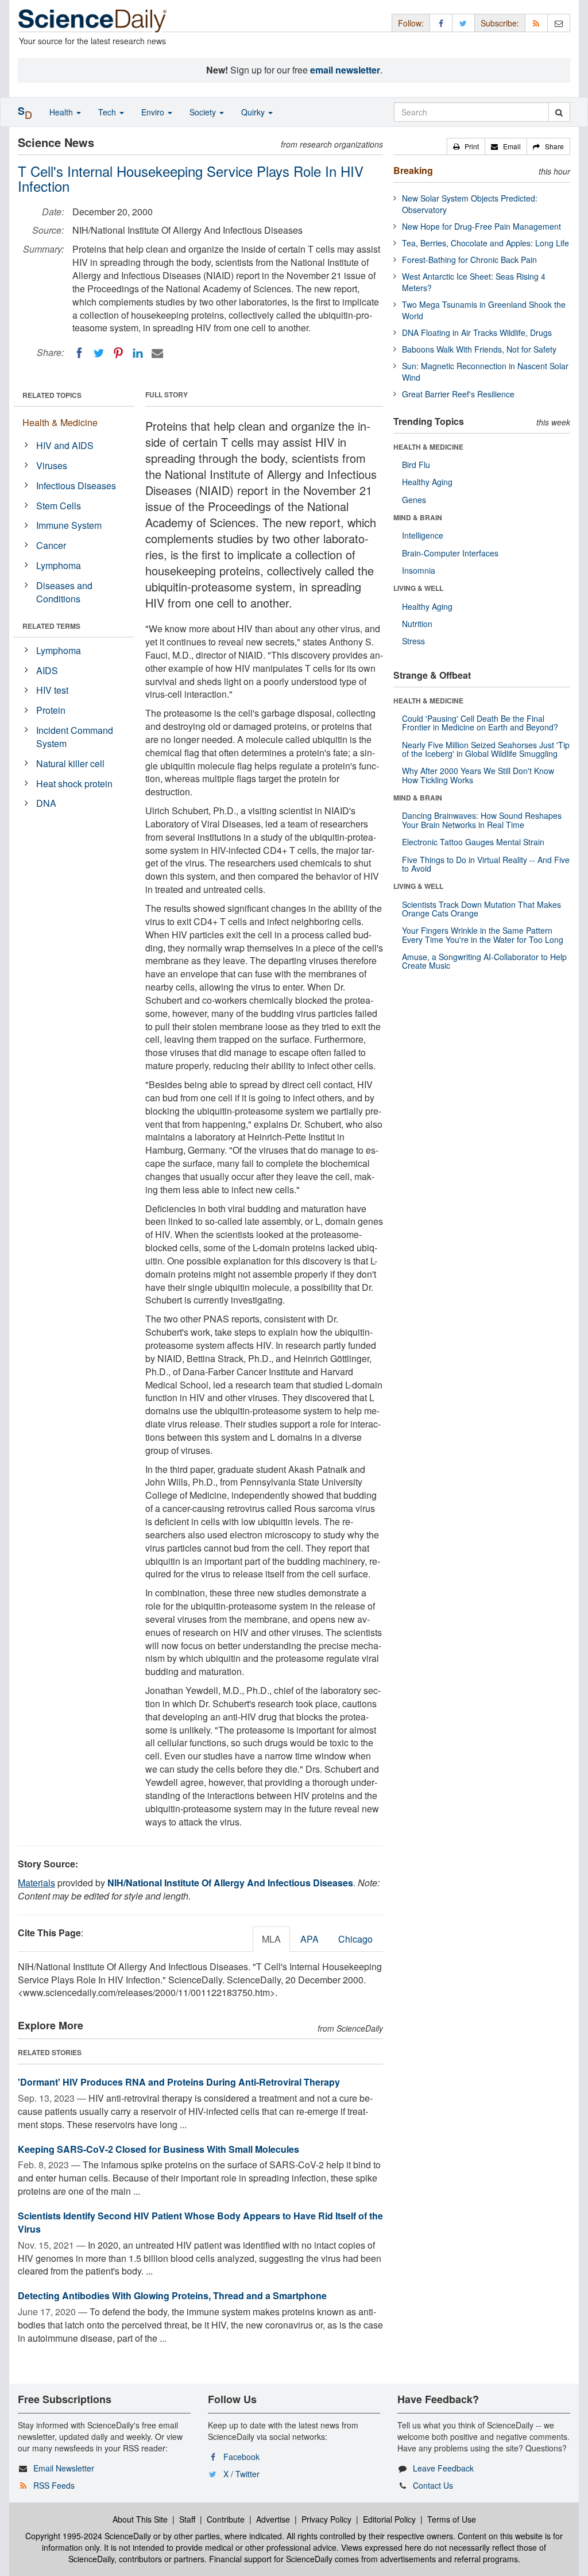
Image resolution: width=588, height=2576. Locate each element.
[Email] (157, 353)
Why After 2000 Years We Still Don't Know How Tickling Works (478, 775)
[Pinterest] (118, 353)
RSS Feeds (54, 2485)
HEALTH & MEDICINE (428, 447)
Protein (51, 710)
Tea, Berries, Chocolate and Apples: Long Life (486, 243)
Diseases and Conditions (64, 592)
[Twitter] (99, 353)
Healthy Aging (427, 482)
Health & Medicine (60, 422)
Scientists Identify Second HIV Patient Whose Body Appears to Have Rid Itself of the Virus (200, 2222)
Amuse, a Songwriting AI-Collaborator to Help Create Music (484, 961)
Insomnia (419, 570)
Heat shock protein (74, 784)
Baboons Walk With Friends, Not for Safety (479, 349)
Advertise (273, 2519)
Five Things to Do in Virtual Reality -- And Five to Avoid (486, 864)
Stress (413, 641)
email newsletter (345, 70)
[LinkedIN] (138, 353)
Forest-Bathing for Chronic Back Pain (469, 260)
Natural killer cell (70, 763)
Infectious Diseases (76, 486)
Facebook (241, 2457)
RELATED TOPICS (52, 395)
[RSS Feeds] (536, 23)
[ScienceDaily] (92, 20)
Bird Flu (416, 465)
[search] (559, 112)
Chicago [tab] (355, 1939)
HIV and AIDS (65, 445)
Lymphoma (59, 565)
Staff (187, 2519)
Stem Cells (59, 506)
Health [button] (62, 112)
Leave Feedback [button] (443, 2468)
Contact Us (433, 2485)
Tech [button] (108, 112)
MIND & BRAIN (418, 517)
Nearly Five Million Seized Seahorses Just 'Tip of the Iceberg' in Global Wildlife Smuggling (486, 749)
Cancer (51, 545)
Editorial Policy (389, 2519)
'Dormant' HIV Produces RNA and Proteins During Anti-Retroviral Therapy (179, 2082)
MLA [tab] (271, 1939)
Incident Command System (75, 737)
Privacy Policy (326, 2519)
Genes (414, 500)
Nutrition (417, 624)
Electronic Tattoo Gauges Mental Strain (473, 842)
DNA (46, 803)
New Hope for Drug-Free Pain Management (481, 226)
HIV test (52, 690)
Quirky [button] (254, 112)
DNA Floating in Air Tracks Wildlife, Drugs (477, 332)
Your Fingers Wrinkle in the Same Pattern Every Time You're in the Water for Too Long (483, 935)
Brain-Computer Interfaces (450, 553)
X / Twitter (241, 2474)
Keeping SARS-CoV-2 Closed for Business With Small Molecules (158, 2149)
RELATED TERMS (51, 626)
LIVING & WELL (418, 588)
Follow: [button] (411, 23)
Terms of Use (452, 2519)
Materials (36, 1883)
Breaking (413, 170)
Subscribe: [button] (500, 23)
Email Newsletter (64, 2468)
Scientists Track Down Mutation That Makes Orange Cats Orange (481, 909)
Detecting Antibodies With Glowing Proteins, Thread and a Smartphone (172, 2295)
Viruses (52, 465)
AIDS (47, 670)
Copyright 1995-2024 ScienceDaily (88, 2536)
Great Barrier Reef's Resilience (458, 394)
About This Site (140, 2519)
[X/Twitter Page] (463, 23)
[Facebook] (79, 353)
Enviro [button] (154, 112)
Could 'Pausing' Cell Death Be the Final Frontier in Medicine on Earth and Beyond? (480, 723)
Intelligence (423, 535)
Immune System (69, 525)
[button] (466, 146)
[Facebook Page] (441, 23)
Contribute (226, 2519)
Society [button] (204, 112)
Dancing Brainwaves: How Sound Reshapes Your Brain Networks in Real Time (482, 820)
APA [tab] (310, 1939)
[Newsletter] (559, 23)
